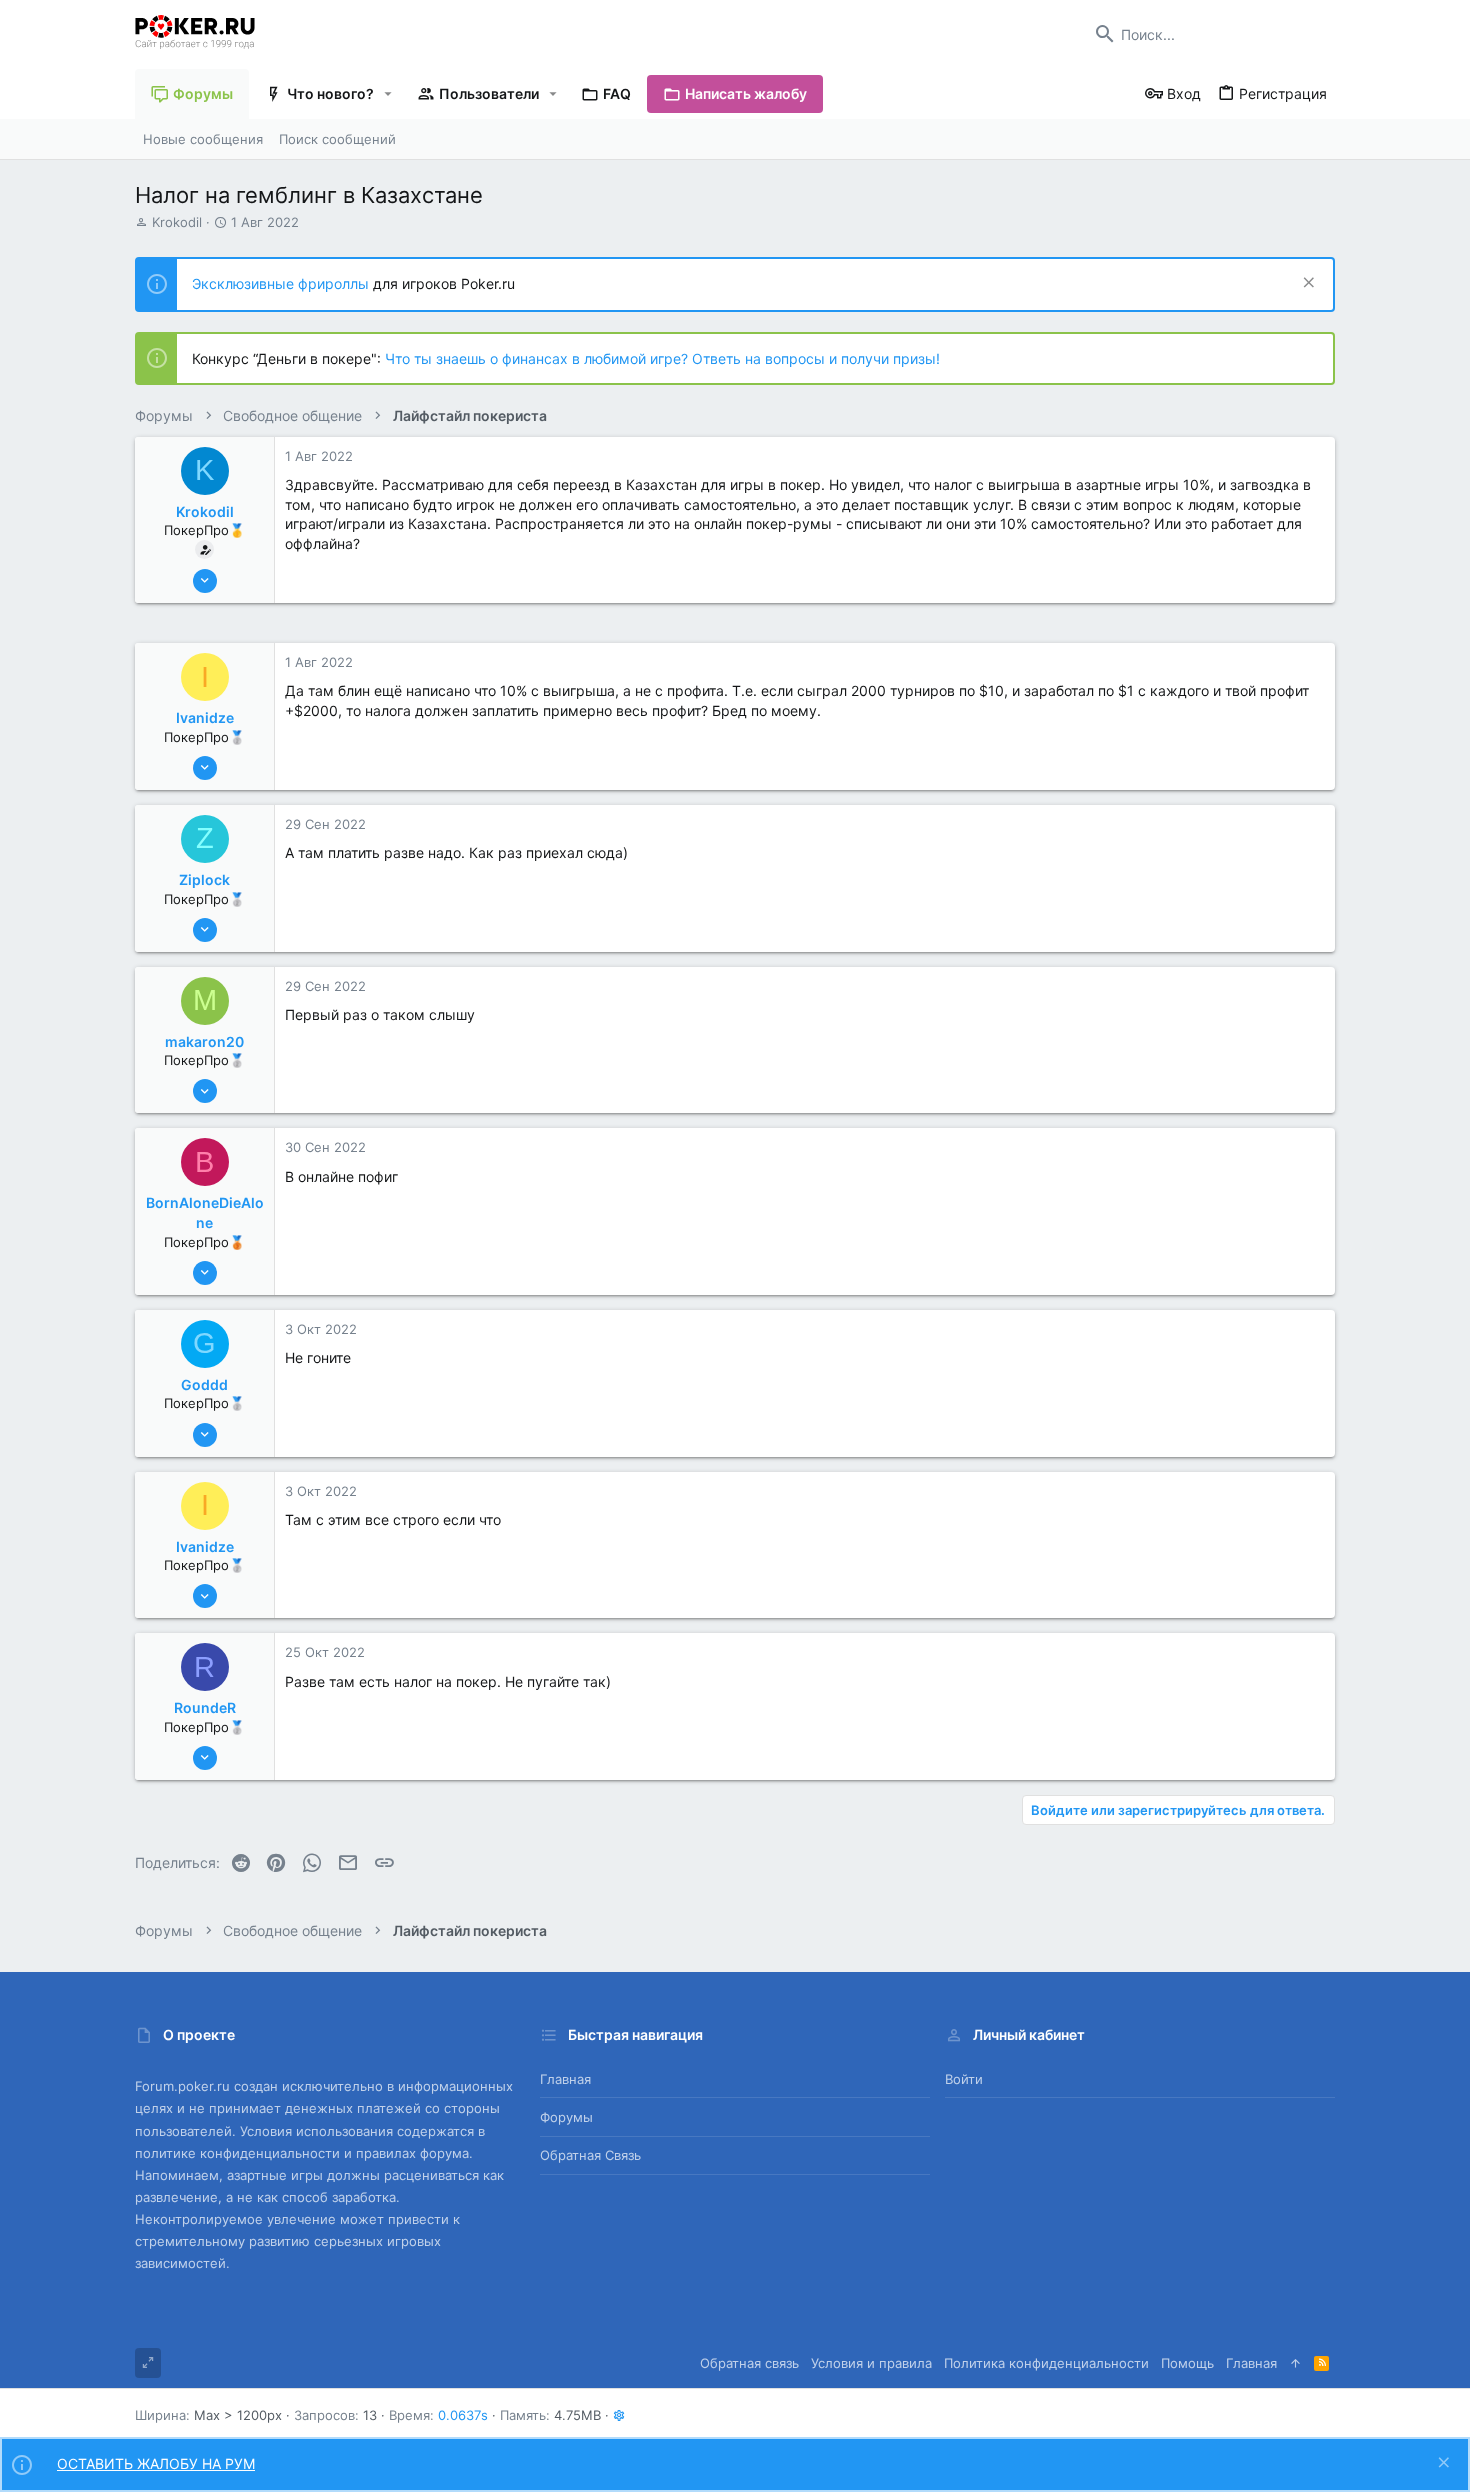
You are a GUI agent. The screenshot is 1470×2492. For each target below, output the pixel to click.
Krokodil (177, 222)
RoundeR (205, 1707)
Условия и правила (871, 2363)
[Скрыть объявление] (1306, 284)
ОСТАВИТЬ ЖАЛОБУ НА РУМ (156, 2463)
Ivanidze (205, 717)
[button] (388, 94)
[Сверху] (1295, 2363)
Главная (565, 2079)
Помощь (1187, 2363)
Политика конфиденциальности (1046, 2363)
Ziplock (204, 879)
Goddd (204, 1384)
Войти (964, 2079)
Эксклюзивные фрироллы (282, 283)
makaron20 (204, 1041)
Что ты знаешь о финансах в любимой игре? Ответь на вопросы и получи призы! (662, 358)
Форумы (566, 2117)
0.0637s (463, 2415)
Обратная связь (590, 2155)
